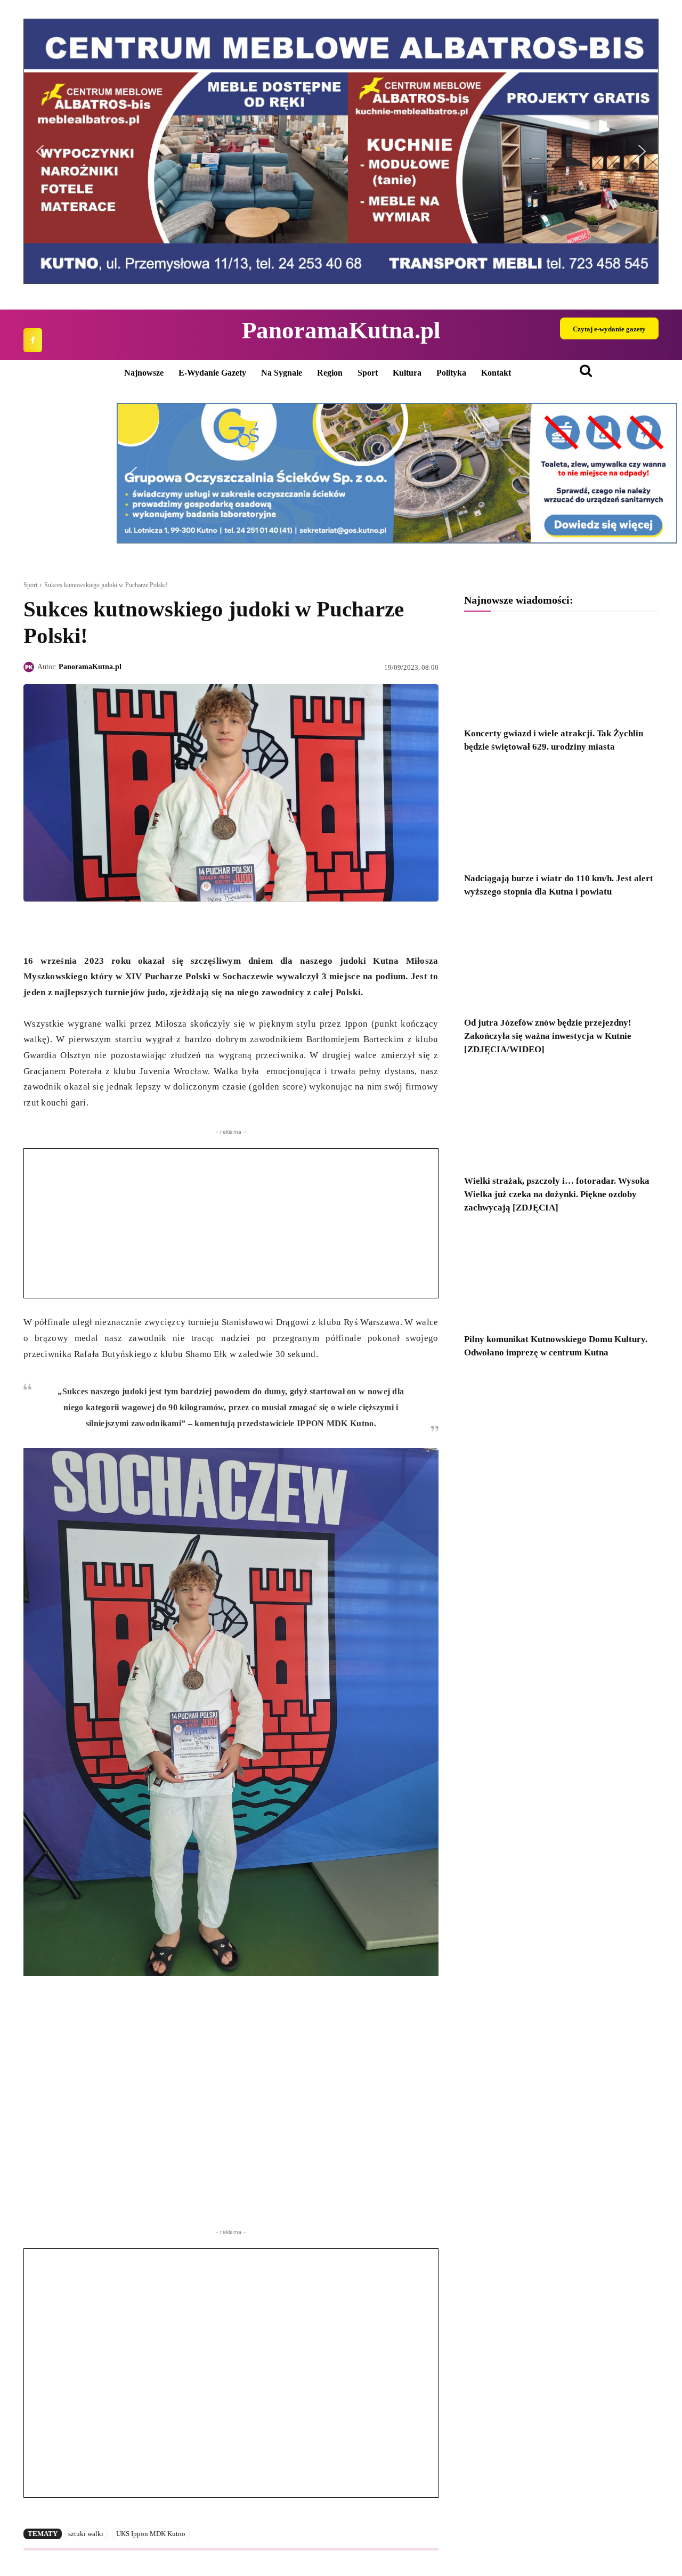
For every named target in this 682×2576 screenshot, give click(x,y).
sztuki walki (86, 2534)
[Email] (108, 927)
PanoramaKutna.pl (90, 667)
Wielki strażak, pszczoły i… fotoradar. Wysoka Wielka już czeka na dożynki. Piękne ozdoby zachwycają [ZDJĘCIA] (557, 1194)
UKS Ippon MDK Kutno (151, 2534)
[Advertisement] (231, 1223)
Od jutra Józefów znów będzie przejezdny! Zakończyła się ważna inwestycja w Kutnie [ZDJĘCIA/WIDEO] (548, 1036)
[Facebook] (33, 340)
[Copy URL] (132, 927)
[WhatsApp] (83, 927)
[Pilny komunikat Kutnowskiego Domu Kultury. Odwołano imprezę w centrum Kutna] (561, 1277)
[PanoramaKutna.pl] (30, 667)
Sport (30, 585)
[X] (59, 927)
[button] (40, 151)
